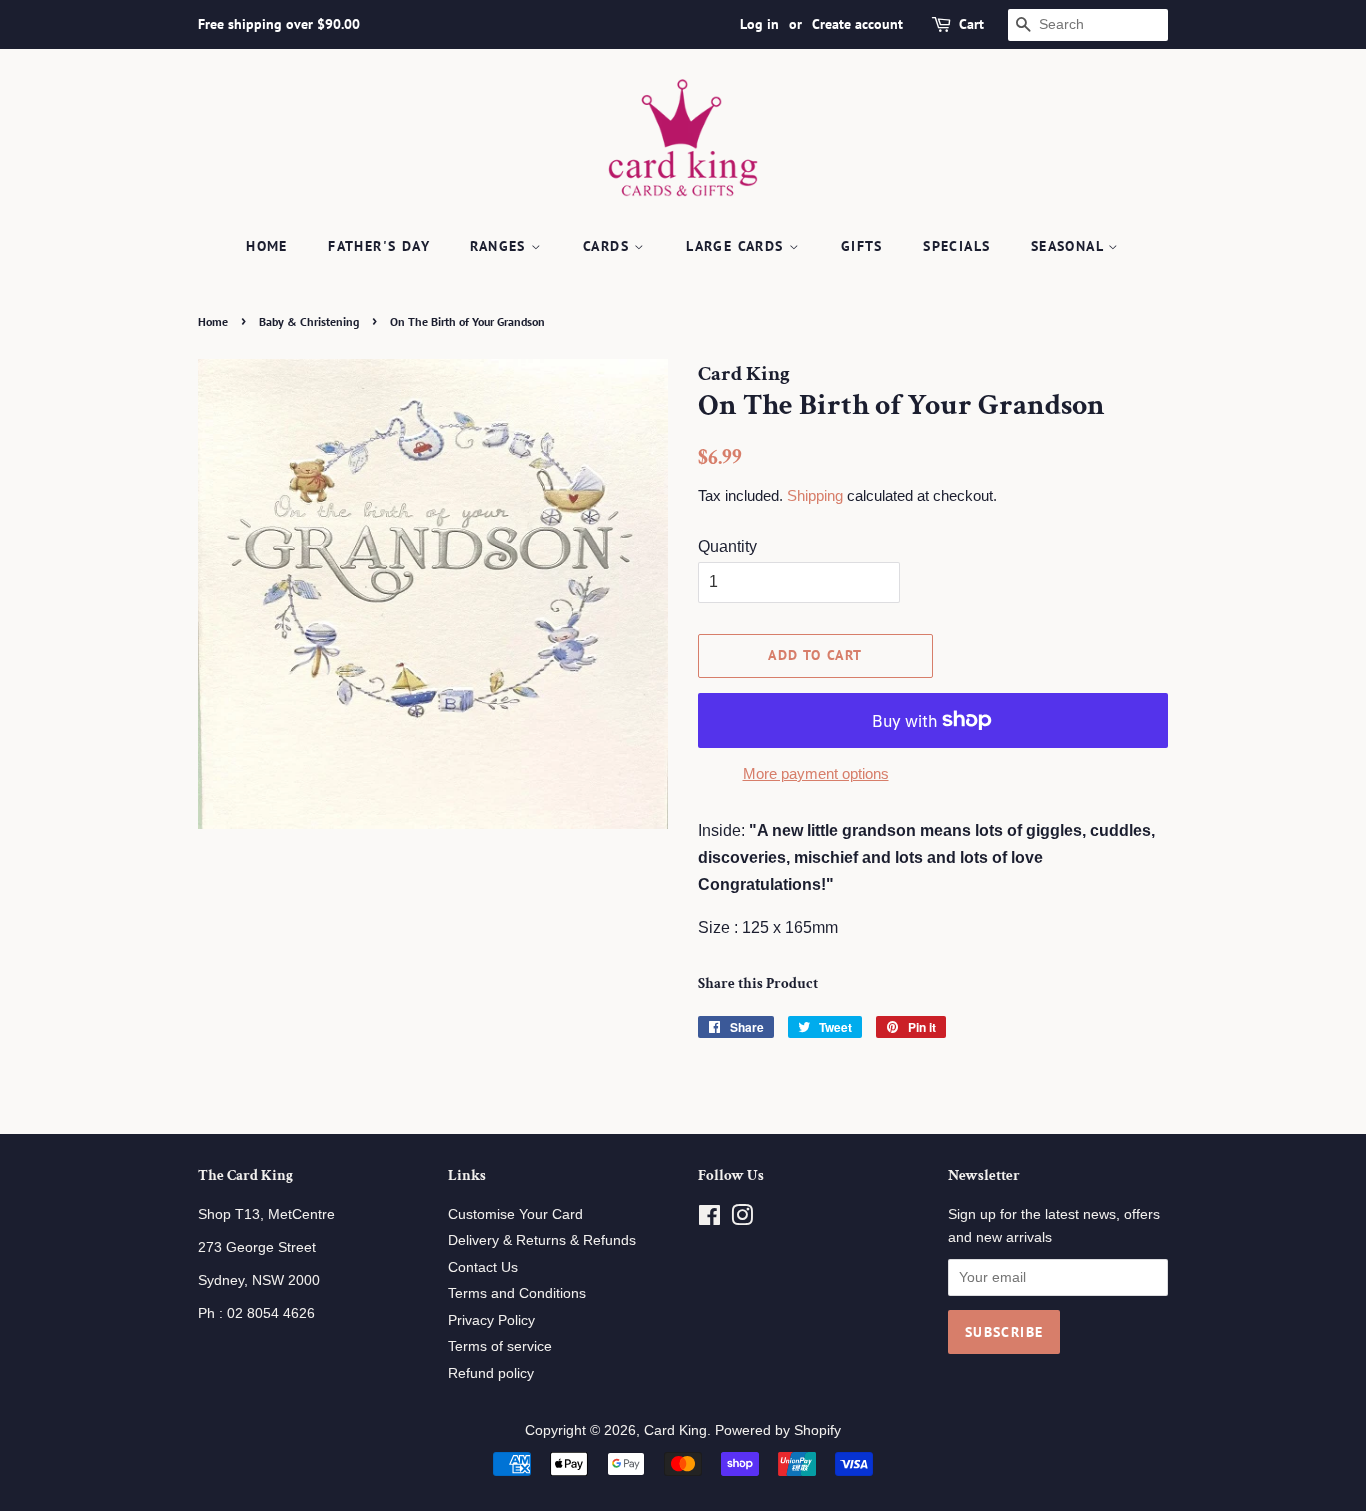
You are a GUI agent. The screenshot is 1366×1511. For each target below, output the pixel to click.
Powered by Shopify (778, 1430)
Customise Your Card (515, 1214)
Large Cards (737, 246)
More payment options (816, 773)
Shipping (815, 495)
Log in (759, 24)
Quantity (727, 546)
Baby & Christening (309, 321)
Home (267, 246)
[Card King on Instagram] (742, 1219)
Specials (956, 246)
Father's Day (379, 246)
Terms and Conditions (517, 1293)
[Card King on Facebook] (709, 1219)
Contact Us (483, 1267)
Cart (971, 24)
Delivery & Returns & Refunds (542, 1240)
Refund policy (491, 1373)
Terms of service (500, 1346)
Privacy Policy (491, 1320)
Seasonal (1070, 246)
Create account (857, 24)
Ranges (500, 246)
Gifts (862, 246)
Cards (608, 246)
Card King (675, 1430)
